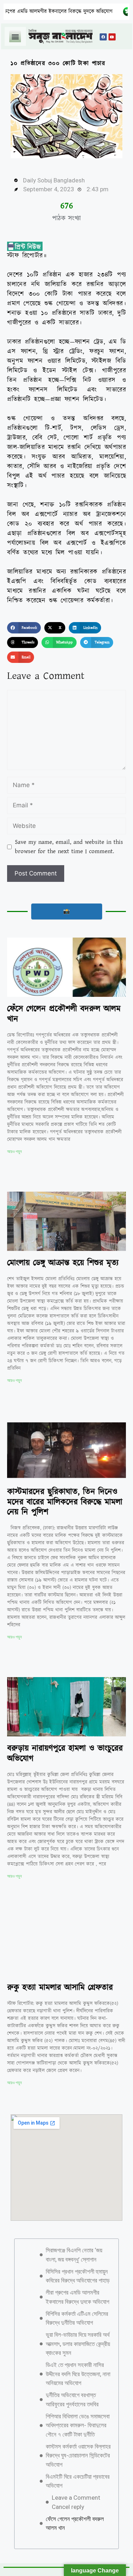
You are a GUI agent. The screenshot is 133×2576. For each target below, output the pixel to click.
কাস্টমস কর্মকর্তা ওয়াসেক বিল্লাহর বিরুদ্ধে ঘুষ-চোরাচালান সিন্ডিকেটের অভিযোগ (78, 2456)
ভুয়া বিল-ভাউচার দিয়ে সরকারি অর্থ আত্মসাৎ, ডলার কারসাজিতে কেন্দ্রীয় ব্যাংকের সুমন (78, 2344)
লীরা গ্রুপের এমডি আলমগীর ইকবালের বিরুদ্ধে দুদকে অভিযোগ (77, 2297)
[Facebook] (103, 37)
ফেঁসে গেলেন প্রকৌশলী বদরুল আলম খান (64, 1014)
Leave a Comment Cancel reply (76, 2502)
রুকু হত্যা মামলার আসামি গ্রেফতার (60, 1988)
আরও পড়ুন (14, 1152)
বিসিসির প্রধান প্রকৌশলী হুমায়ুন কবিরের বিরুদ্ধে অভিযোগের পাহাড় (78, 2276)
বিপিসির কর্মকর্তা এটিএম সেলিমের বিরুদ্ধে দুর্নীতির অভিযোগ (77, 2318)
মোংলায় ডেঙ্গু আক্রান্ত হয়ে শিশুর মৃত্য (63, 1263)
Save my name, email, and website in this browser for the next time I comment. (69, 847)
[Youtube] (112, 37)
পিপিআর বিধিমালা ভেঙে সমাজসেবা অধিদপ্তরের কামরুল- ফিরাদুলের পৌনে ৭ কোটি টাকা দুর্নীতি (78, 2425)
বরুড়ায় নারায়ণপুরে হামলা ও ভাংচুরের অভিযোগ (65, 1754)
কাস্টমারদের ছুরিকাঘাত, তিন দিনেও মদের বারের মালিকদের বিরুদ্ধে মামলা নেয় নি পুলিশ (65, 1502)
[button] (15, 36)
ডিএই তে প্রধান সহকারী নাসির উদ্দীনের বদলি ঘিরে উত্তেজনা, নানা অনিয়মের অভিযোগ (78, 2374)
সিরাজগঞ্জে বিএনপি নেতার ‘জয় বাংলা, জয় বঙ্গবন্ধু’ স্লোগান (74, 2255)
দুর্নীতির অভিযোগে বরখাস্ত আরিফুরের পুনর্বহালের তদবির (72, 2400)
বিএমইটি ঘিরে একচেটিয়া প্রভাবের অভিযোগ (78, 2481)
